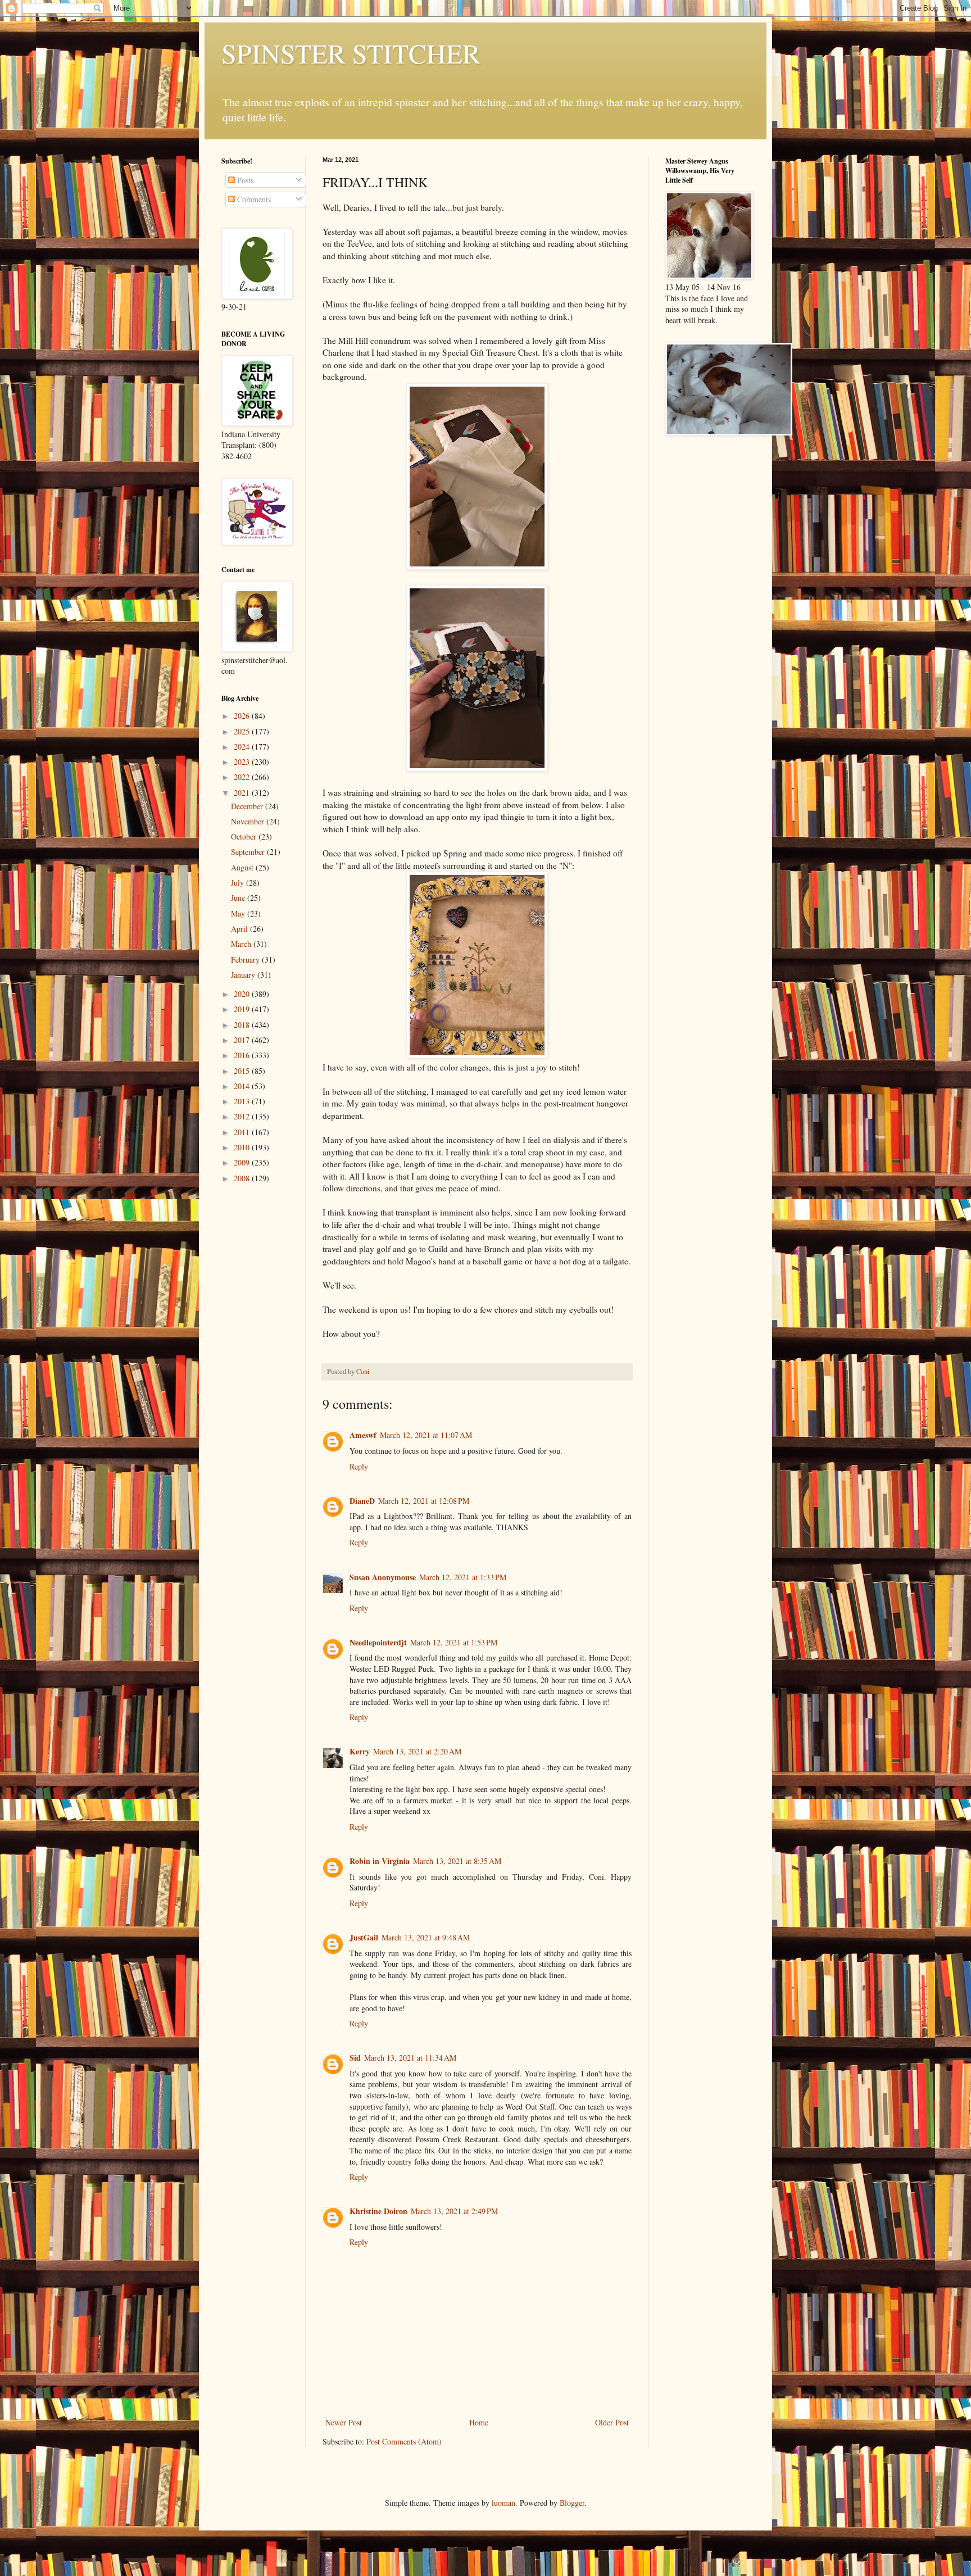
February (246, 960)
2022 (243, 777)
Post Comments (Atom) (404, 2441)
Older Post (612, 2422)
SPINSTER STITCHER (351, 53)
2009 (243, 1162)
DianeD (362, 1501)
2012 (243, 1116)
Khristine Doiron (378, 2211)
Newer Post (344, 2422)
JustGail (364, 1937)
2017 (243, 1040)
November (249, 821)
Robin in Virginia (380, 1861)
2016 (243, 1055)
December (248, 806)
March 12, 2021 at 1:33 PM (463, 1577)
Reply (359, 1466)
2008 (243, 1178)
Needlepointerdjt (378, 1642)
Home (479, 2422)
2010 (243, 1147)
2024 (243, 747)
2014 (243, 1086)
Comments (253, 199)
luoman (503, 2503)
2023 (243, 762)
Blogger (572, 2503)
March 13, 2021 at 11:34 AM (410, 2058)
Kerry (360, 1751)
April (241, 929)
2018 (243, 1025)
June (239, 898)
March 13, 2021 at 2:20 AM (417, 1751)
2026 (243, 716)
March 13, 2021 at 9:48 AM (426, 1937)
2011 (243, 1132)
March (242, 944)
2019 (243, 1009)
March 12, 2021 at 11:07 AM (426, 1435)
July (239, 883)
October (245, 836)
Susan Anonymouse (383, 1577)
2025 (243, 731)
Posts (244, 180)
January (244, 975)
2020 (243, 994)
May (239, 913)
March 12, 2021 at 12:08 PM (424, 1501)
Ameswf (363, 1435)
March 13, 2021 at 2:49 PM (454, 2211)
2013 (243, 1101)
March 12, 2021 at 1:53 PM (454, 1642)
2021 (243, 793)
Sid (355, 2058)
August (243, 867)
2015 (243, 1071)
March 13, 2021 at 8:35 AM (457, 1861)
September (249, 852)
